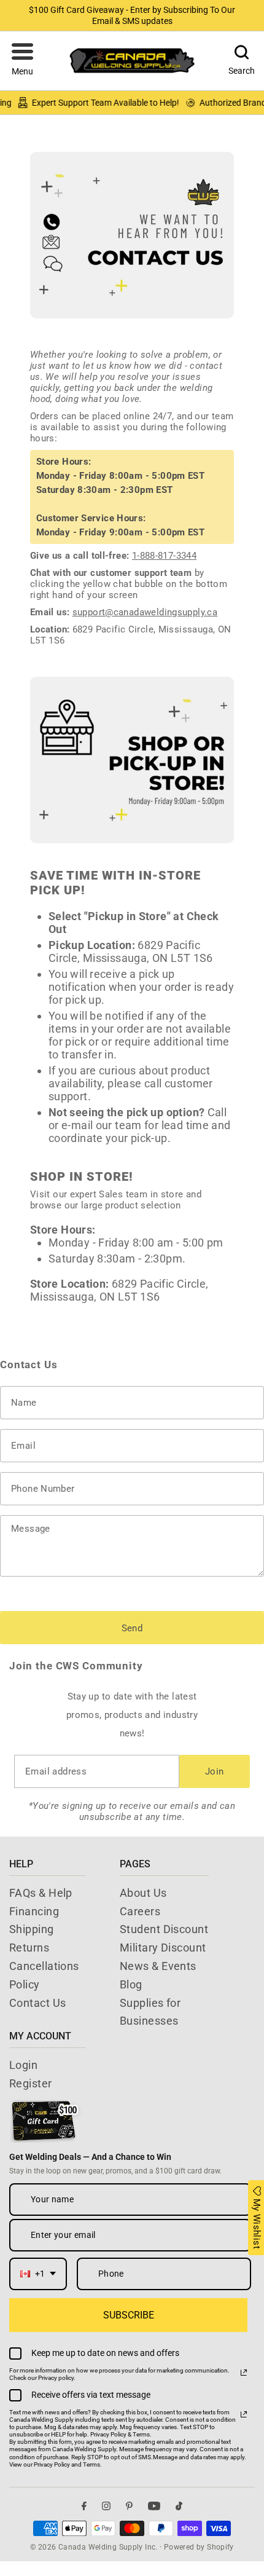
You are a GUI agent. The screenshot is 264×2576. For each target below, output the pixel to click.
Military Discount (163, 1948)
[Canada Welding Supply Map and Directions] (132, 760)
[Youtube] (154, 2506)
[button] (22, 61)
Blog (131, 1984)
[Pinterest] (129, 2506)
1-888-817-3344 (164, 556)
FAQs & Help (41, 1893)
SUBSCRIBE (129, 2315)
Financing (34, 1911)
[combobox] (38, 2274)
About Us (143, 1893)
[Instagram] (106, 2506)
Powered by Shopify (199, 2547)
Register (31, 2083)
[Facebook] (84, 2506)
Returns (29, 1948)
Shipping (32, 1929)
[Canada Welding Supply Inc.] (132, 61)
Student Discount (164, 1929)
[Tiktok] (179, 2506)
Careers (140, 1911)
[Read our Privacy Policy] (244, 2373)
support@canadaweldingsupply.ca (145, 612)
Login (23, 2065)
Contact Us (38, 2003)
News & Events (158, 1966)
